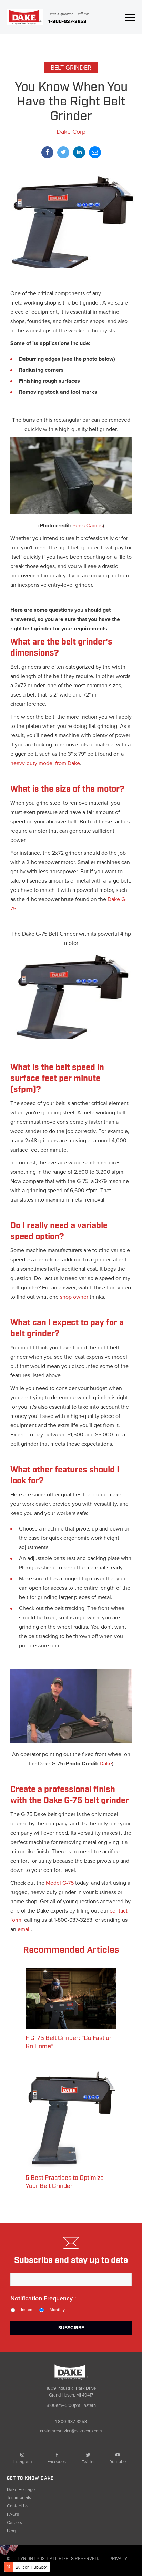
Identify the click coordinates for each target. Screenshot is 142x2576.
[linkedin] (79, 152)
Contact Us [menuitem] (18, 2506)
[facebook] (47, 152)
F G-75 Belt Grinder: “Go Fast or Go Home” (69, 2042)
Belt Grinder (71, 68)
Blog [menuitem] (11, 2531)
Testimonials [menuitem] (19, 2498)
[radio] (25, 2310)
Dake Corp (71, 132)
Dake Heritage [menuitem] (21, 2490)
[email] (95, 152)
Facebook (57, 2462)
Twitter (88, 2462)
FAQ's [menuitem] (13, 2514)
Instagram (22, 2462)
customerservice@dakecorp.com (71, 2431)
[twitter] (63, 152)
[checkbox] (71, 2310)
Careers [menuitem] (14, 2523)
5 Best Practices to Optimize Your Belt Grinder (65, 2182)
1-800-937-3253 (67, 22)
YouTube (118, 2462)
